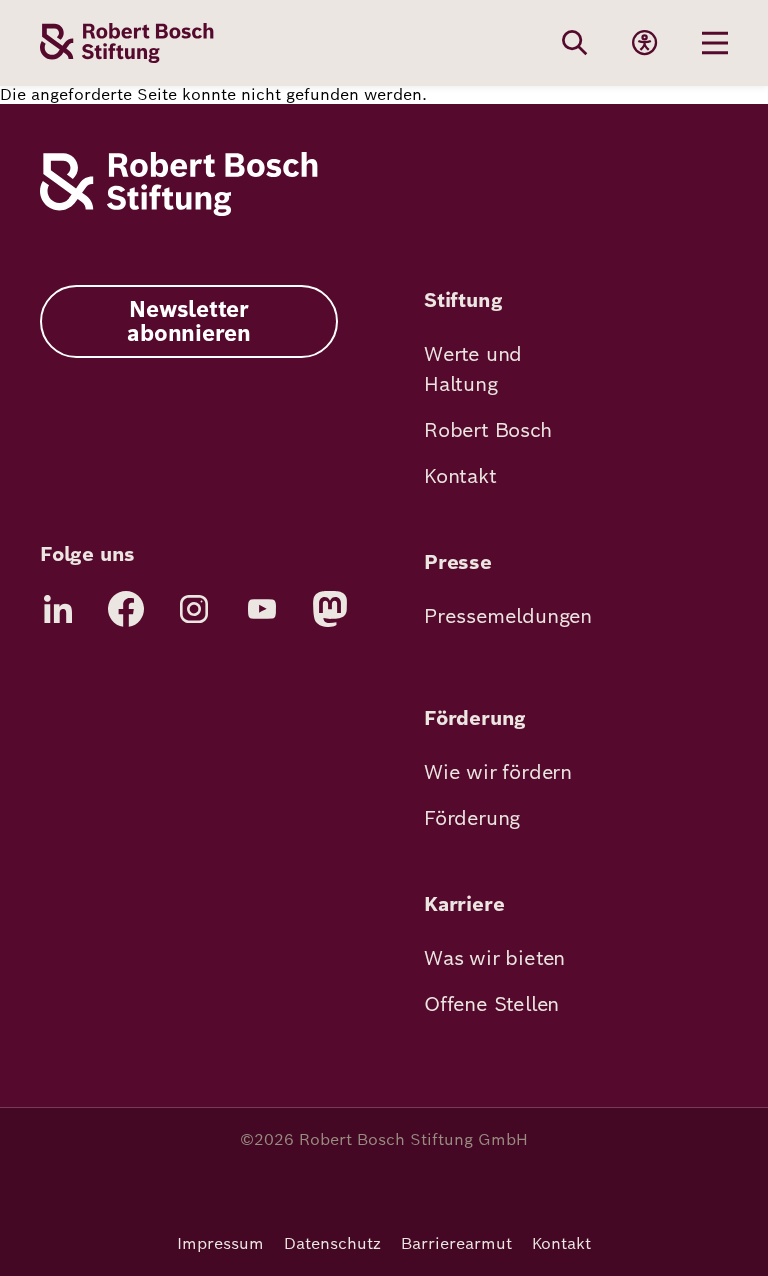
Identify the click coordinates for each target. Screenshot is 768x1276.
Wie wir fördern (498, 772)
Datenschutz (332, 1243)
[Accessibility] (645, 43)
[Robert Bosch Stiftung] (179, 210)
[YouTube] (262, 609)
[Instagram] (194, 609)
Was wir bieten (494, 958)
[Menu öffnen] (715, 43)
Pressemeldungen (508, 616)
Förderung (472, 818)
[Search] (575, 43)
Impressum (220, 1243)
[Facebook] (126, 609)
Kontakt (460, 476)
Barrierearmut (456, 1243)
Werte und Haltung (473, 369)
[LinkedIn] (58, 609)
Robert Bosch (488, 430)
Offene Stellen (491, 1004)
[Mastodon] (330, 609)
